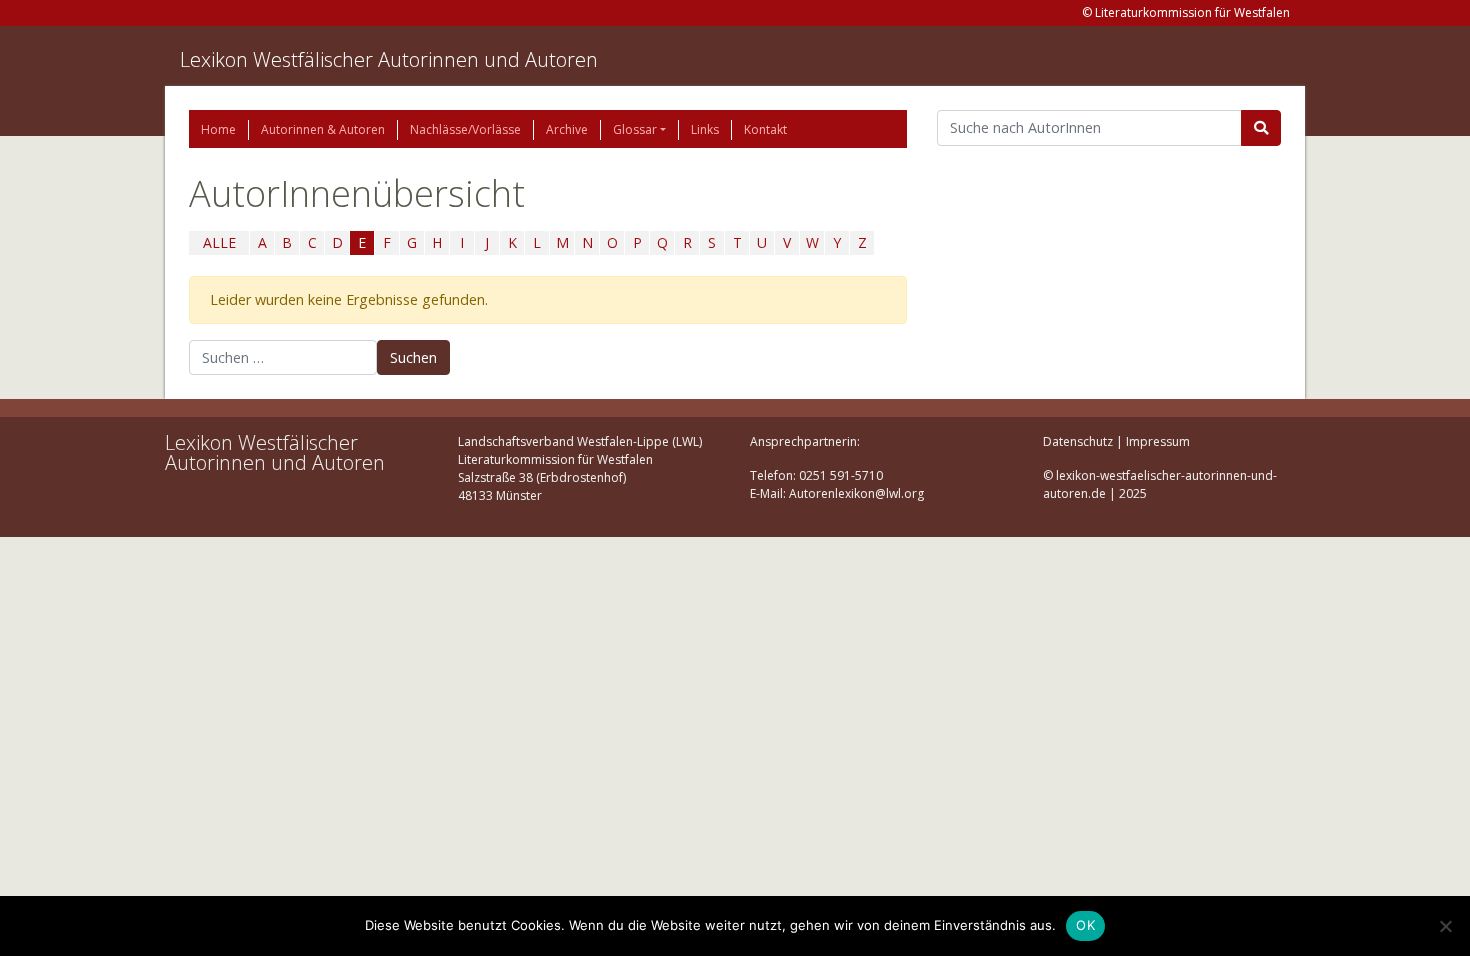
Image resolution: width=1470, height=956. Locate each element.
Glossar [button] (635, 129)
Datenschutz (1078, 441)
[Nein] (1445, 926)
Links (705, 129)
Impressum (1158, 441)
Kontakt (765, 129)
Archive (567, 129)
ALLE (219, 242)
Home (218, 129)
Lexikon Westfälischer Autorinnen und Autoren (389, 59)
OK (1085, 925)
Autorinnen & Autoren (323, 129)
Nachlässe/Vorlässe (465, 129)
